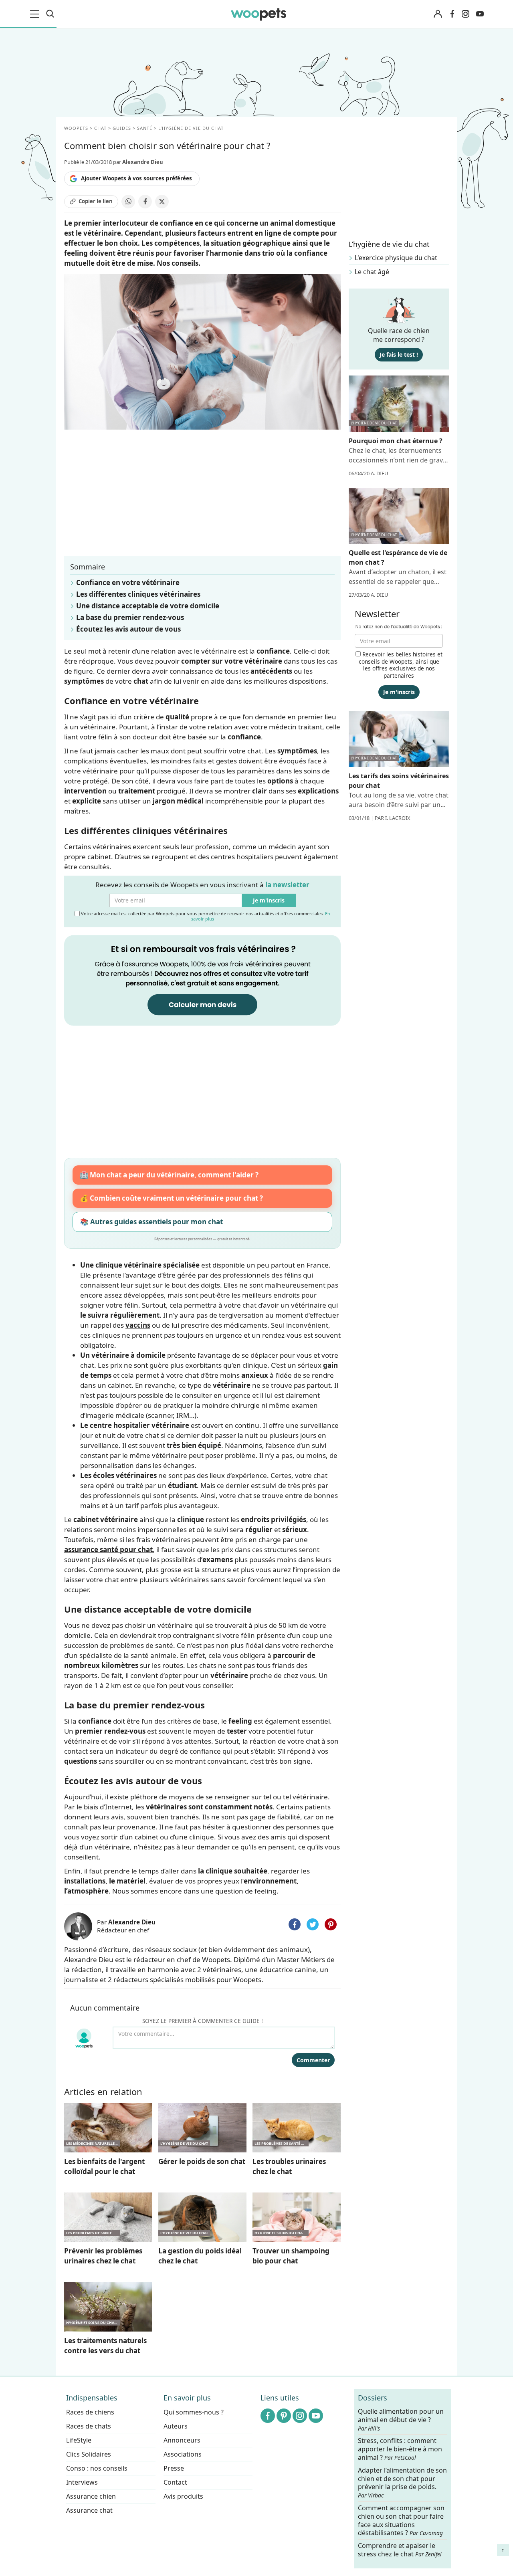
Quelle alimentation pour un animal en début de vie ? (401, 2420)
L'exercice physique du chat (396, 258)
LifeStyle (79, 2440)
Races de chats (89, 2426)
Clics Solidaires (89, 2454)
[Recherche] (50, 14)
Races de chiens (90, 2412)
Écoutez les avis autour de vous (128, 629)
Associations (183, 2454)
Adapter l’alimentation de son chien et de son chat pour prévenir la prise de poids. (402, 2482)
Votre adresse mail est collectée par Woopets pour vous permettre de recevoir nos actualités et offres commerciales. (205, 916)
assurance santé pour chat (108, 1549)
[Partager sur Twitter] (313, 1924)
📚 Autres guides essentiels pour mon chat (151, 1222)
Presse (174, 2468)
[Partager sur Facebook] (145, 202)
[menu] (36, 14)
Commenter (313, 2060)
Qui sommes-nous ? (194, 2412)
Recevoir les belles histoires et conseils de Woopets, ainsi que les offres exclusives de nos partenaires (401, 665)
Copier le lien (96, 201)
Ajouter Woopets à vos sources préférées (136, 178)
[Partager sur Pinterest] (331, 1924)
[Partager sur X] (162, 202)
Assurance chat (89, 2510)
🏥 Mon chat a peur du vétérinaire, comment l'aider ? (169, 1175)
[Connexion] (438, 14)
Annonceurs (182, 2440)
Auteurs (176, 2426)
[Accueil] (259, 14)
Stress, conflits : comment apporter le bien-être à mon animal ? (400, 2449)
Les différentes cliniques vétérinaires (138, 594)
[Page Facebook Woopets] (452, 14)
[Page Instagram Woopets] (465, 14)
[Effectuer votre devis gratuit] (202, 980)
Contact (175, 2482)
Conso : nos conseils (97, 2468)
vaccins (138, 1325)
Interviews (82, 2482)
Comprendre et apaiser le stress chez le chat (400, 2550)
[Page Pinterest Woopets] (284, 2416)
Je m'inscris (269, 900)
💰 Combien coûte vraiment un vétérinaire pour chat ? (171, 1198)
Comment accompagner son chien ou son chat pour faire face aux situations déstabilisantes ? (401, 2520)
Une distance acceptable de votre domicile (148, 606)
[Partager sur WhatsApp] (128, 202)
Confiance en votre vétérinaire (128, 582)
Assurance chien (91, 2496)
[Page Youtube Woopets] (480, 14)
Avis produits (183, 2496)
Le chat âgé (372, 272)
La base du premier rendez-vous (130, 617)
